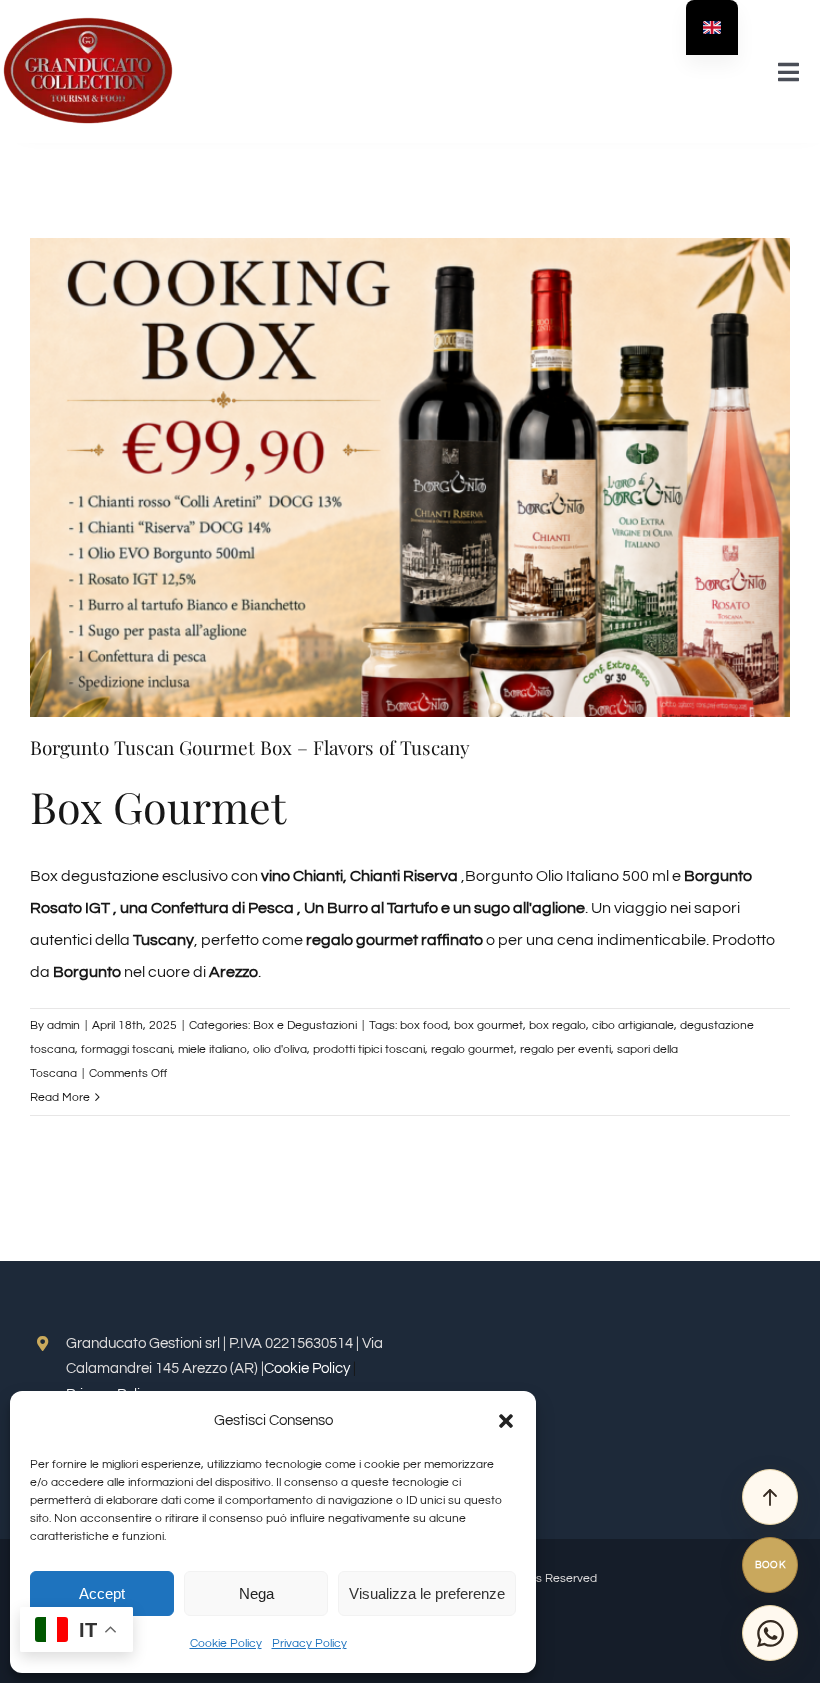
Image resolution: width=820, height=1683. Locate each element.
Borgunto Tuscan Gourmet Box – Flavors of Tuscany (250, 747)
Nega (256, 1593)
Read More (60, 1097)
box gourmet (488, 1025)
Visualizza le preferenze (427, 1593)
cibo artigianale (633, 1025)
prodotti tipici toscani (369, 1049)
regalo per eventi (565, 1049)
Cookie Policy (226, 1643)
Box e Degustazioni (305, 1025)
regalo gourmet (472, 1049)
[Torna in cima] (770, 1497)
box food (424, 1025)
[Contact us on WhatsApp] (770, 1633)
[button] (506, 1421)
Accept (102, 1593)
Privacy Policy (309, 1643)
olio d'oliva (280, 1049)
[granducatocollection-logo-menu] (87, 23)
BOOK (770, 1565)
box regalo (557, 1025)
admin (63, 1025)
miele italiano (212, 1049)
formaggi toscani (126, 1049)
